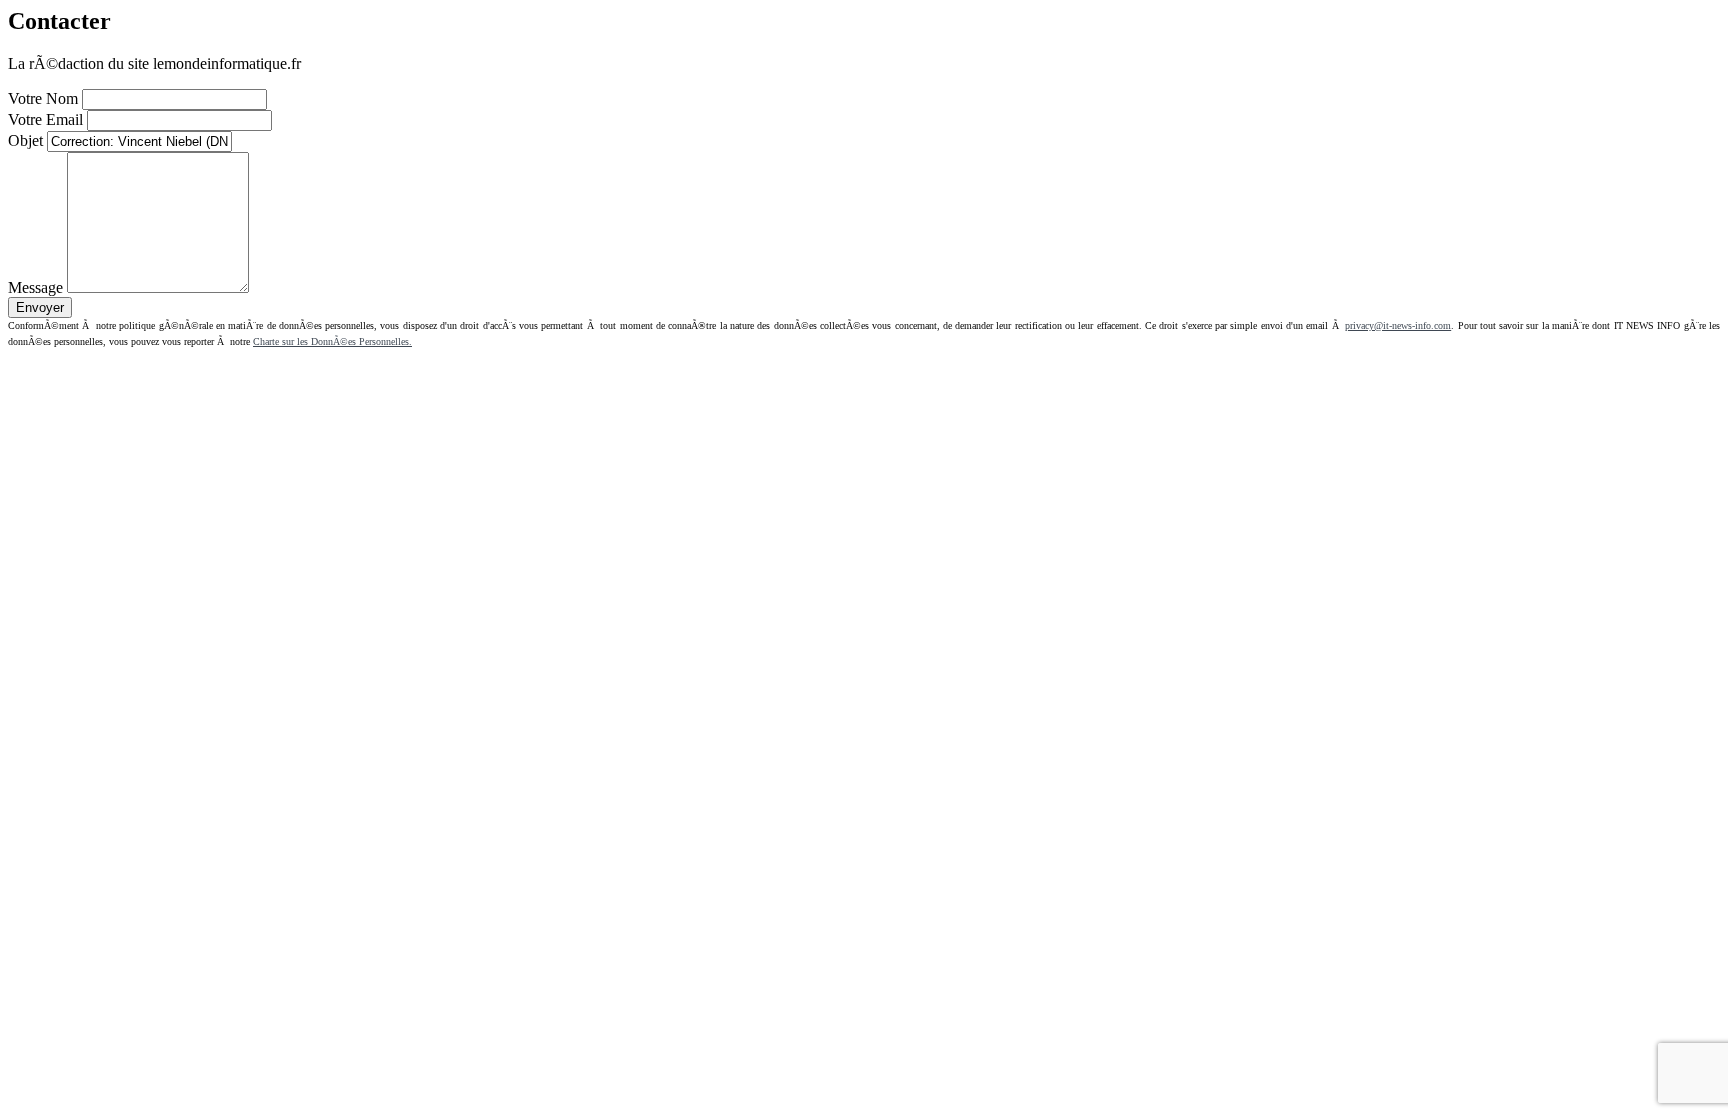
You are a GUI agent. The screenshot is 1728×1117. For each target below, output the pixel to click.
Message (35, 287)
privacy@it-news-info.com (1398, 325)
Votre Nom (43, 98)
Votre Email (45, 119)
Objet (25, 140)
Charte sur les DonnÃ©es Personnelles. (332, 341)
